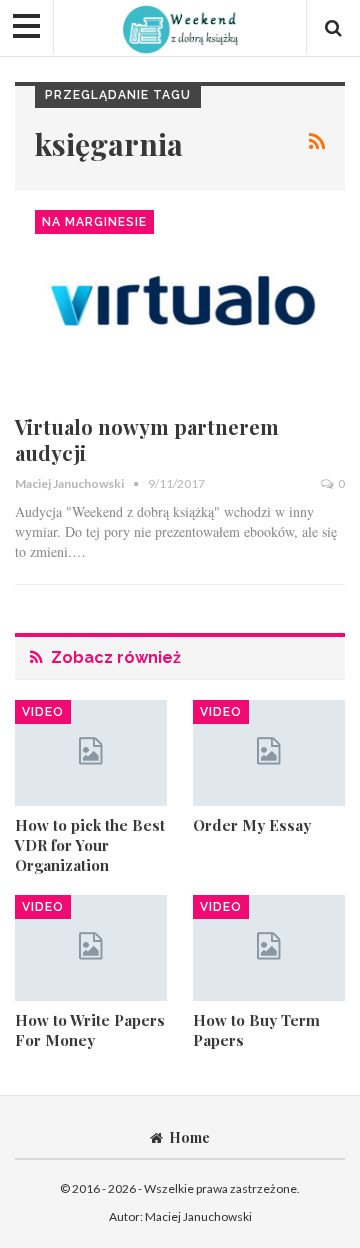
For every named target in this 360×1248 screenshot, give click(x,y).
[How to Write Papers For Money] (91, 948)
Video (43, 712)
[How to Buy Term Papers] (269, 948)
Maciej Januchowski (198, 1216)
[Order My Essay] (269, 753)
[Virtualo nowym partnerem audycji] (180, 305)
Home (189, 1137)
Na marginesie (94, 222)
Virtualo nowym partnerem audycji (147, 439)
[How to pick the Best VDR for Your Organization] (91, 753)
